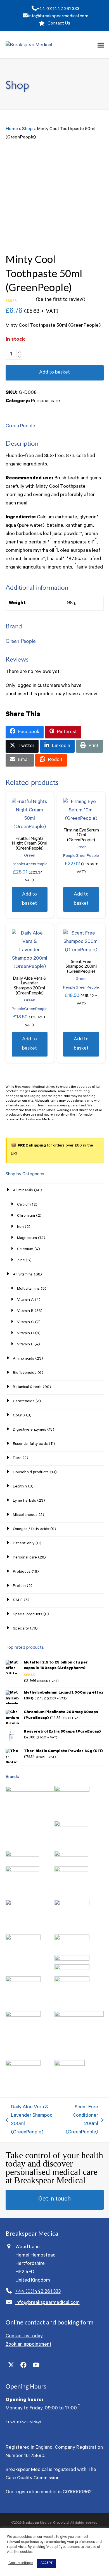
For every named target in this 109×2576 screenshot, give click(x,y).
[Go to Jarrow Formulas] (72, 1940)
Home (12, 129)
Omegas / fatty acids (31, 1529)
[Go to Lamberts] (23, 1981)
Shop (27, 129)
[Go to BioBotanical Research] (71, 1871)
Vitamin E (25, 1345)
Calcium (24, 1205)
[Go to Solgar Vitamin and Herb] (23, 2065)
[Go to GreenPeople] (23, 1940)
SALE (18, 1601)
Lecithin (20, 1487)
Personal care (46, 401)
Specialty (21, 1629)
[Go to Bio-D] (71, 1856)
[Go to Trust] (70, 2065)
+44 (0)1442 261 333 (58, 9)
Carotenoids (24, 1402)
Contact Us (59, 24)
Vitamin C (25, 1323)
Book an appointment (29, 2345)
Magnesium (27, 1238)
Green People (20, 426)
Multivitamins (28, 1289)
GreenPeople (36, 865)
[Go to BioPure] (22, 1905)
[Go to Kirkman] (72, 1960)
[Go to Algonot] (72, 1791)
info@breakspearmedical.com (58, 16)
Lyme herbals (24, 1501)
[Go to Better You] (22, 1856)
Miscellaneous (25, 1515)
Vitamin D (25, 1334)
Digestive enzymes (29, 1430)
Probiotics (22, 1572)
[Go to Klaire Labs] (72, 1969)
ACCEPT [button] (47, 2563)
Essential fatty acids (30, 1444)
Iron (20, 1227)
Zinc (21, 1261)
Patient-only (24, 1544)
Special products (28, 1615)
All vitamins (23, 1275)
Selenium (25, 1250)
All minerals (23, 1191)
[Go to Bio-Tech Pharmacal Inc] (22, 1871)
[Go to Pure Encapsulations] (79, 2016)
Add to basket (54, 373)
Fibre (17, 1458)
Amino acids (23, 1359)
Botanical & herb (27, 1387)
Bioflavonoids (25, 1373)
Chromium (26, 1216)
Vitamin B (25, 1311)
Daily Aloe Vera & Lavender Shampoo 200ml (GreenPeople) (29, 2120)
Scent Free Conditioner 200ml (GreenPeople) (81, 2120)
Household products (31, 1473)
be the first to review (61, 300)
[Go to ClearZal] (72, 1905)
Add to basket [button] (29, 899)
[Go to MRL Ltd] (72, 1981)
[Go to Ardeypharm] (71, 1826)
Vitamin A (25, 1300)
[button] (101, 45)
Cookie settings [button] (21, 2563)
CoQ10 (19, 1416)
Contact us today (24, 2336)
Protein (19, 1586)
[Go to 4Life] (30, 1791)
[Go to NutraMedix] (23, 2016)
